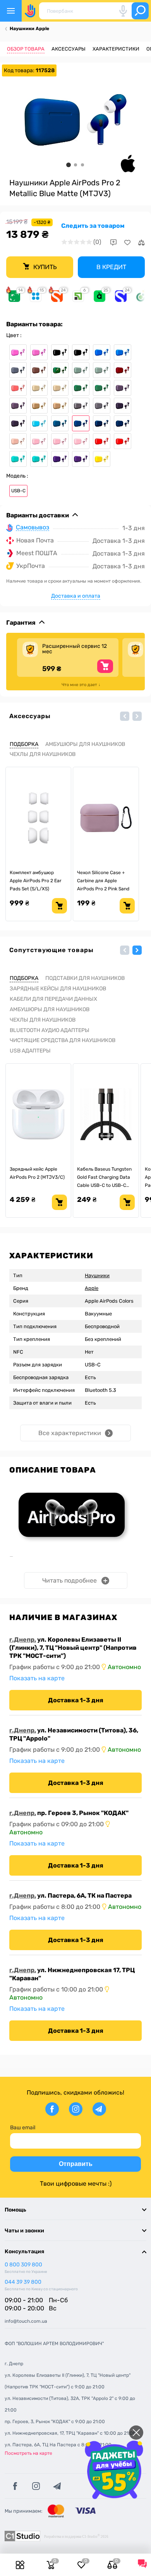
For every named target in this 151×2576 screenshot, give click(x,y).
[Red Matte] (123, 441)
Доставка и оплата (76, 596)
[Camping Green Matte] (102, 370)
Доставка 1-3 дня (76, 1700)
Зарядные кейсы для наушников (58, 989)
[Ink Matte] (18, 423)
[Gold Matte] (60, 406)
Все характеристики (70, 1433)
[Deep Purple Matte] (18, 406)
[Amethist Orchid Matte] (39, 352)
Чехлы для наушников (43, 754)
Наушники (97, 1275)
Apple (92, 1288)
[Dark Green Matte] (102, 388)
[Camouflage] (60, 370)
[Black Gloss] (60, 352)
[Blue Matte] (123, 352)
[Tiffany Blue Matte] (39, 459)
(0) (97, 242)
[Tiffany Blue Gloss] (18, 459)
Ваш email (23, 2128)
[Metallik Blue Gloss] (60, 423)
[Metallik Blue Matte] (81, 423)
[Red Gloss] (102, 441)
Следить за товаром (93, 226)
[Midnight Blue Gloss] (102, 423)
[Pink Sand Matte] (81, 441)
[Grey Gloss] (81, 406)
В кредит (111, 267)
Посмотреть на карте (28, 2453)
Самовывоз (33, 528)
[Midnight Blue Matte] (123, 423)
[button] (125, 716)
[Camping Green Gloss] (81, 370)
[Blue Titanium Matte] (18, 370)
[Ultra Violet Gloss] (60, 459)
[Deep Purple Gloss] (123, 388)
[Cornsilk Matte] (60, 388)
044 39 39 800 (23, 2282)
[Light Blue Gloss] (39, 423)
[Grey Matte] (102, 406)
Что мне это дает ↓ (81, 685)
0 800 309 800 (23, 2265)
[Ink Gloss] (123, 406)
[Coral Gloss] (18, 388)
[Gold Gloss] (39, 406)
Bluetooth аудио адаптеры (50, 1030)
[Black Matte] (81, 352)
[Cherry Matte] (123, 370)
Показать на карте (37, 1678)
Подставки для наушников (85, 978)
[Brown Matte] (39, 370)
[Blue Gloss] (102, 352)
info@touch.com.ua (26, 2321)
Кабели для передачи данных (53, 999)
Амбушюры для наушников (85, 744)
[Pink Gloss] (39, 441)
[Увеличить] (75, 120)
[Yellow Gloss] (102, 459)
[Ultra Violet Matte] (81, 459)
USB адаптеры (30, 1051)
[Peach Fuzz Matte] (18, 441)
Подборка (24, 744)
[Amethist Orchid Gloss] (18, 352)
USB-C (18, 491)
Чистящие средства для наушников (63, 1040)
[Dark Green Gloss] (81, 388)
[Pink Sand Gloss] (60, 441)
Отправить (76, 2164)
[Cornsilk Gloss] (39, 388)
